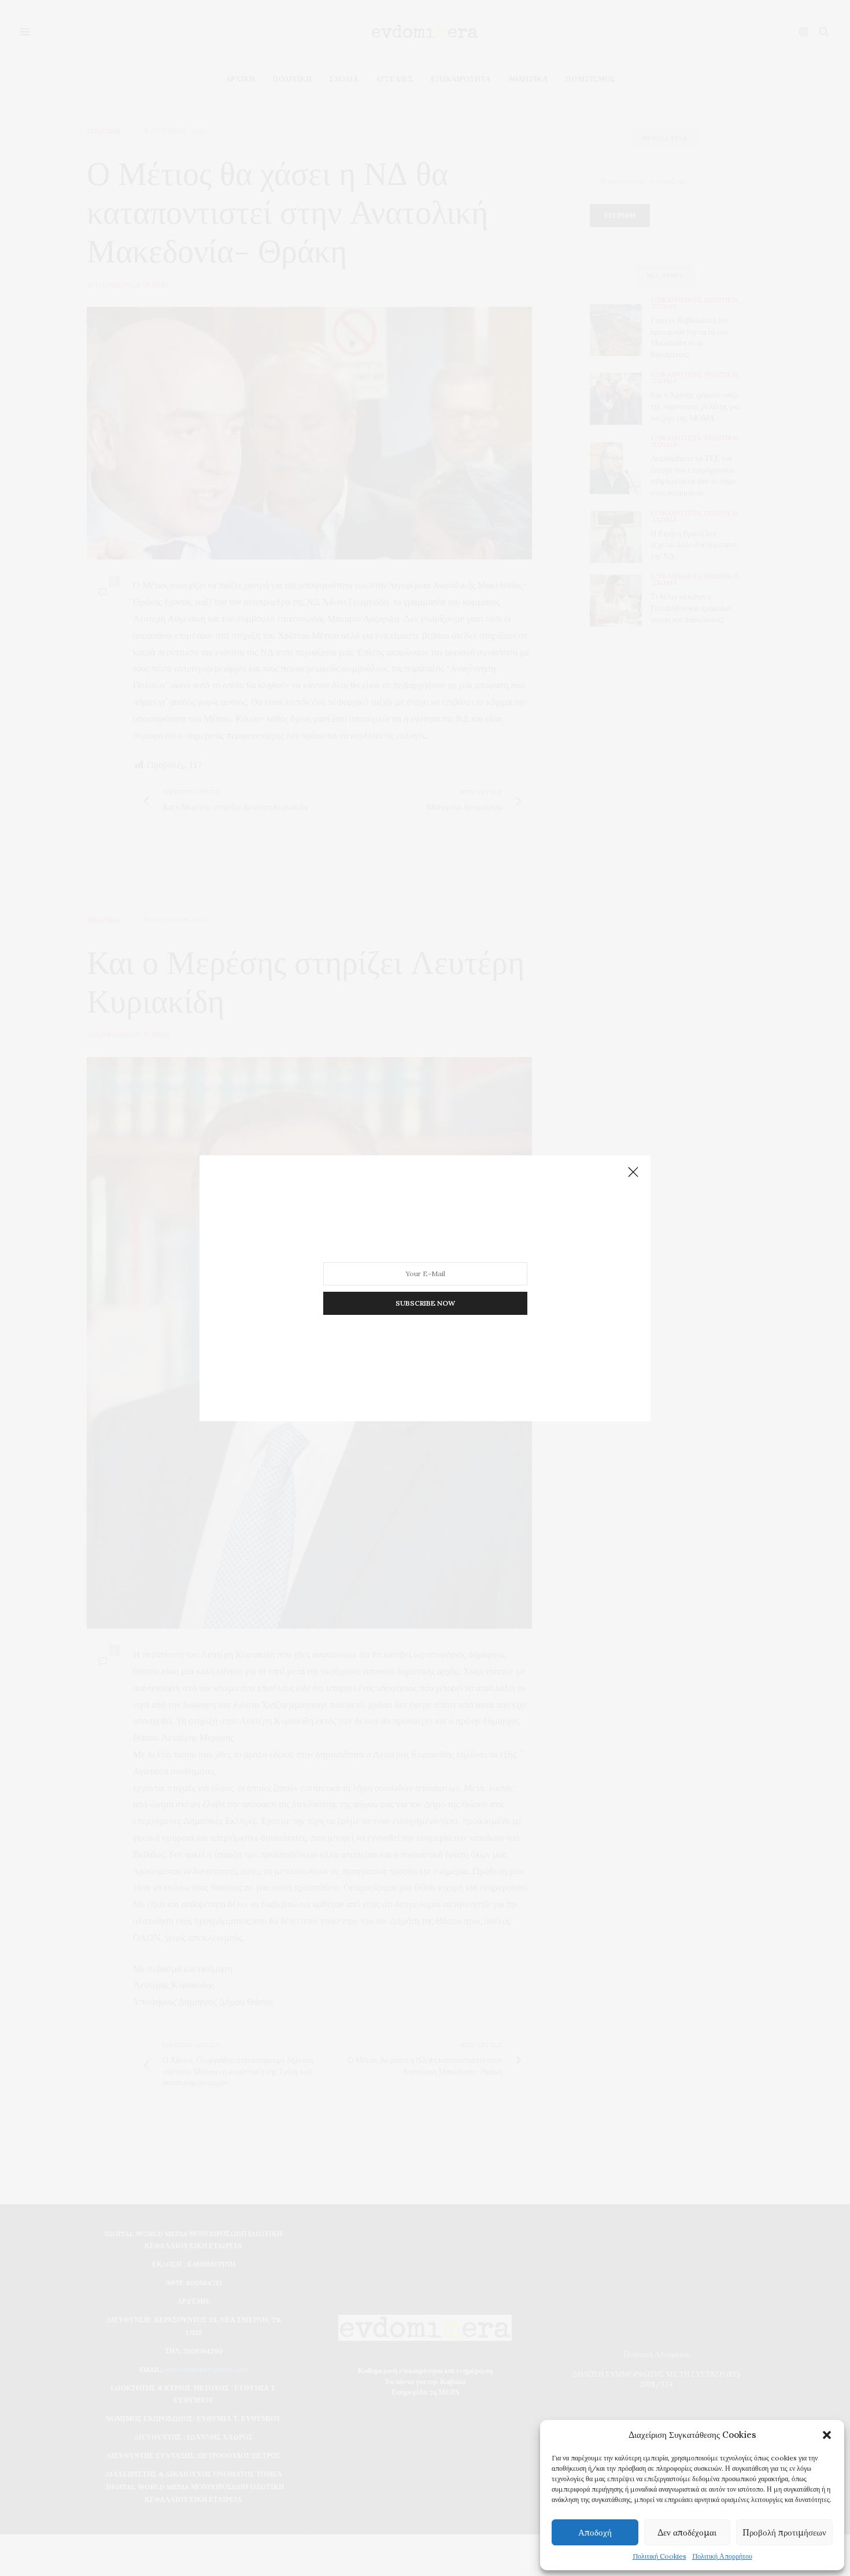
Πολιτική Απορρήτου (722, 2556)
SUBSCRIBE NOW (425, 1302)
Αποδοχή (595, 2532)
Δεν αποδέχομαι (687, 2532)
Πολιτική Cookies (659, 2556)
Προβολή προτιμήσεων (784, 2532)
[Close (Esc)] (633, 1173)
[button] (827, 2435)
